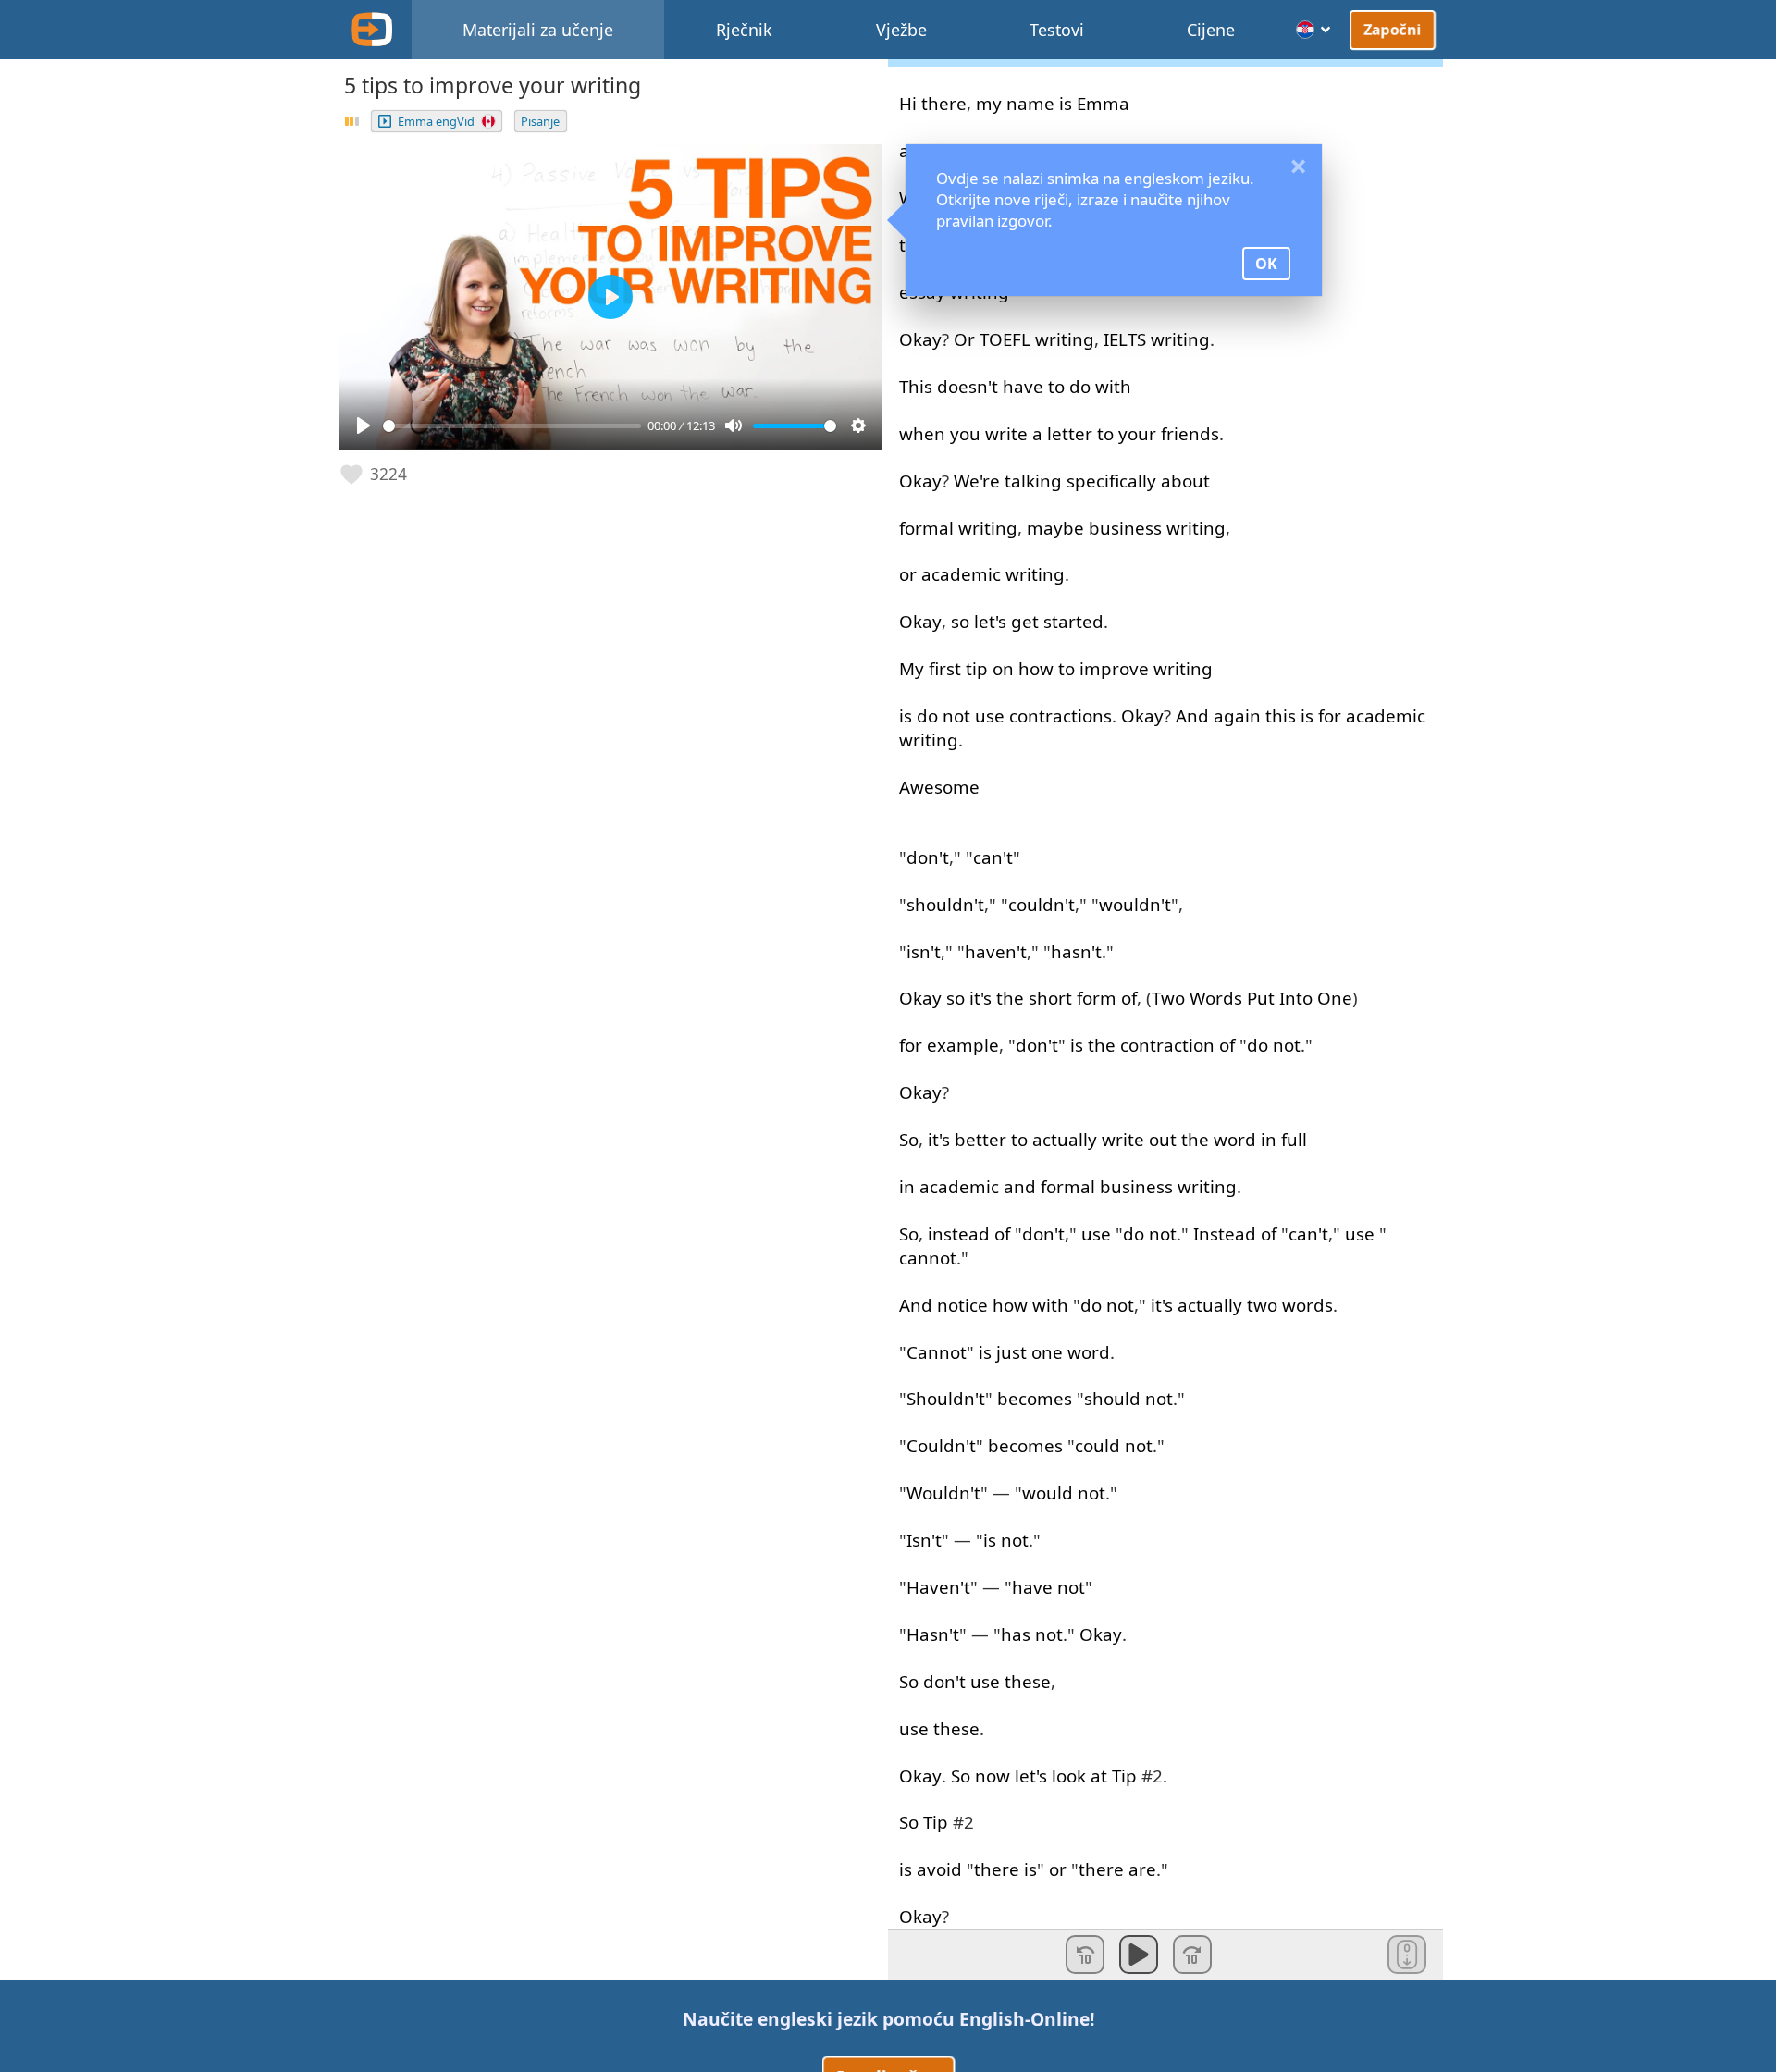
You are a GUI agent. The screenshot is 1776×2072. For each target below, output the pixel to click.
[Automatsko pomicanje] (1407, 1955)
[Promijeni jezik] (1314, 30)
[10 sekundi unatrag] (1085, 1955)
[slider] (512, 426)
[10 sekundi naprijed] (1192, 1955)
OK (1266, 264)
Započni (1393, 29)
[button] (375, 475)
